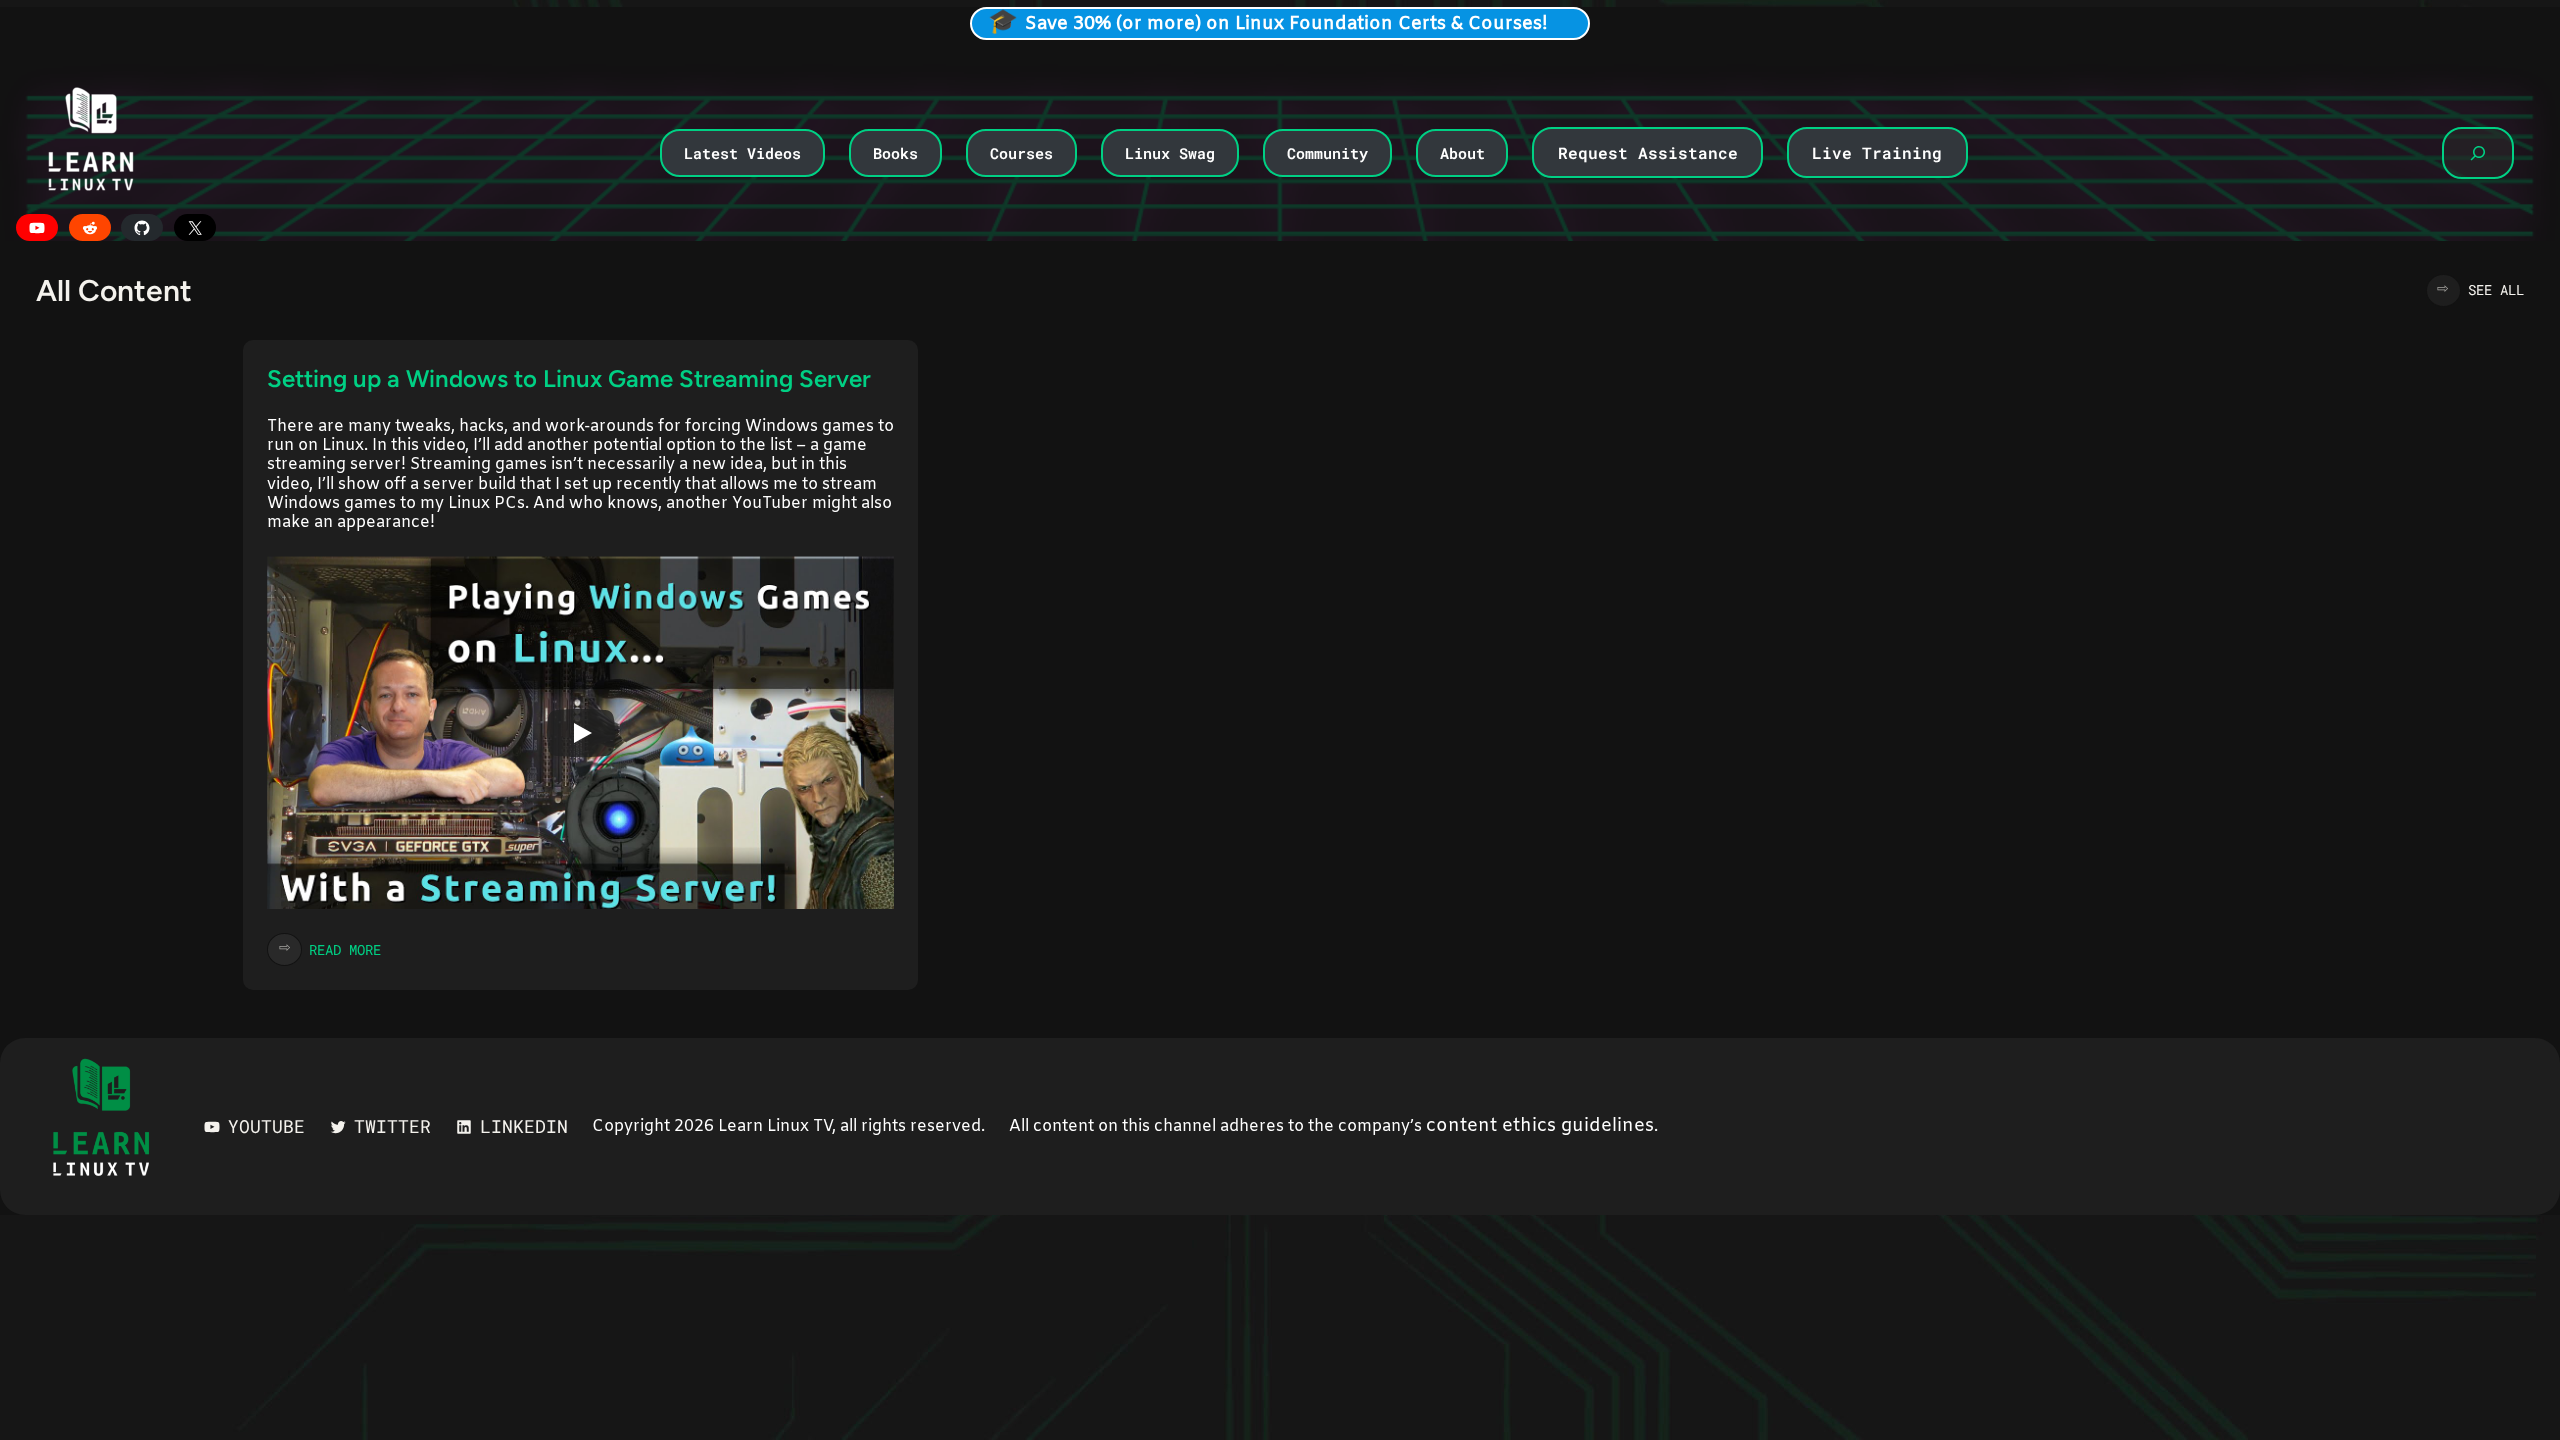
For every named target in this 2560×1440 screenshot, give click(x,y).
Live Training (1877, 152)
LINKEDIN (524, 1126)
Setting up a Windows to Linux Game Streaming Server (569, 378)
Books (895, 153)
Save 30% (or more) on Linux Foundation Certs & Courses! (1286, 24)
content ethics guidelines (1540, 1126)
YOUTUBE (266, 1126)
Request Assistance (1648, 152)
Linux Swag (1170, 153)
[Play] (581, 733)
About (1462, 153)
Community (1327, 153)
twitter (392, 1126)
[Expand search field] (2478, 153)
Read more (345, 949)
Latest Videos (742, 153)
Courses (1021, 153)
